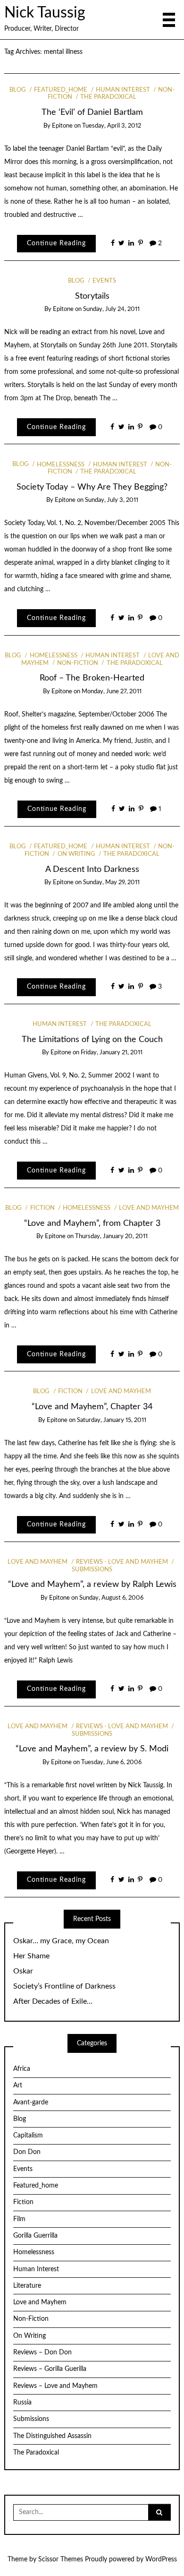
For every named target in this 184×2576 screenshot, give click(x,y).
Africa (22, 2069)
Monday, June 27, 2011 (112, 692)
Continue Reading (56, 243)
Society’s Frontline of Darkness (64, 1986)
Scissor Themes (61, 2559)
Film (19, 2219)
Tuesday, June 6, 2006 (111, 1762)
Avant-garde (31, 2102)
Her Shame (31, 1956)
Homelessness (61, 465)
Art (18, 2085)
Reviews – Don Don (42, 2352)
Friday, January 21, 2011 (112, 1053)
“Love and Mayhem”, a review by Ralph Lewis (92, 1584)
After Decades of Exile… (53, 2001)
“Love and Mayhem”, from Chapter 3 (92, 1223)
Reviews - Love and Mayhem (122, 1562)
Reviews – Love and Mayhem (55, 2386)
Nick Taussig (45, 13)
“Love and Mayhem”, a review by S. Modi (92, 1749)
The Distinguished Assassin (52, 2436)
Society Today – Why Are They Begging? (92, 487)
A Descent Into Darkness (92, 869)
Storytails (92, 296)
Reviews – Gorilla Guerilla (50, 2369)
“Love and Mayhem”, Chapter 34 (92, 1407)
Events (104, 281)
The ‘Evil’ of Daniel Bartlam (92, 112)
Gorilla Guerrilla (35, 2236)
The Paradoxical (108, 97)
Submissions (31, 2419)
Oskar (23, 1971)
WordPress (161, 2559)
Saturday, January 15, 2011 (112, 1420)
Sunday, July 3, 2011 (112, 500)
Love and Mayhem (149, 1208)
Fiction (42, 1208)
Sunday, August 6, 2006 (111, 1598)
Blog (18, 90)
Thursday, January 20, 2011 (111, 1236)
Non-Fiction (78, 663)
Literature (27, 2286)
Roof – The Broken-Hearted (92, 678)
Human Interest (123, 90)
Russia (22, 2403)
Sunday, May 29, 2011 (111, 883)
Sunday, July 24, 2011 (111, 309)
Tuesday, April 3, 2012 (112, 126)
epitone (62, 126)
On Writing (76, 854)
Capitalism (28, 2136)
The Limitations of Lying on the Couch (92, 1039)
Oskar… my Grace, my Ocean (61, 1941)
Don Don (27, 2152)
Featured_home (61, 90)
